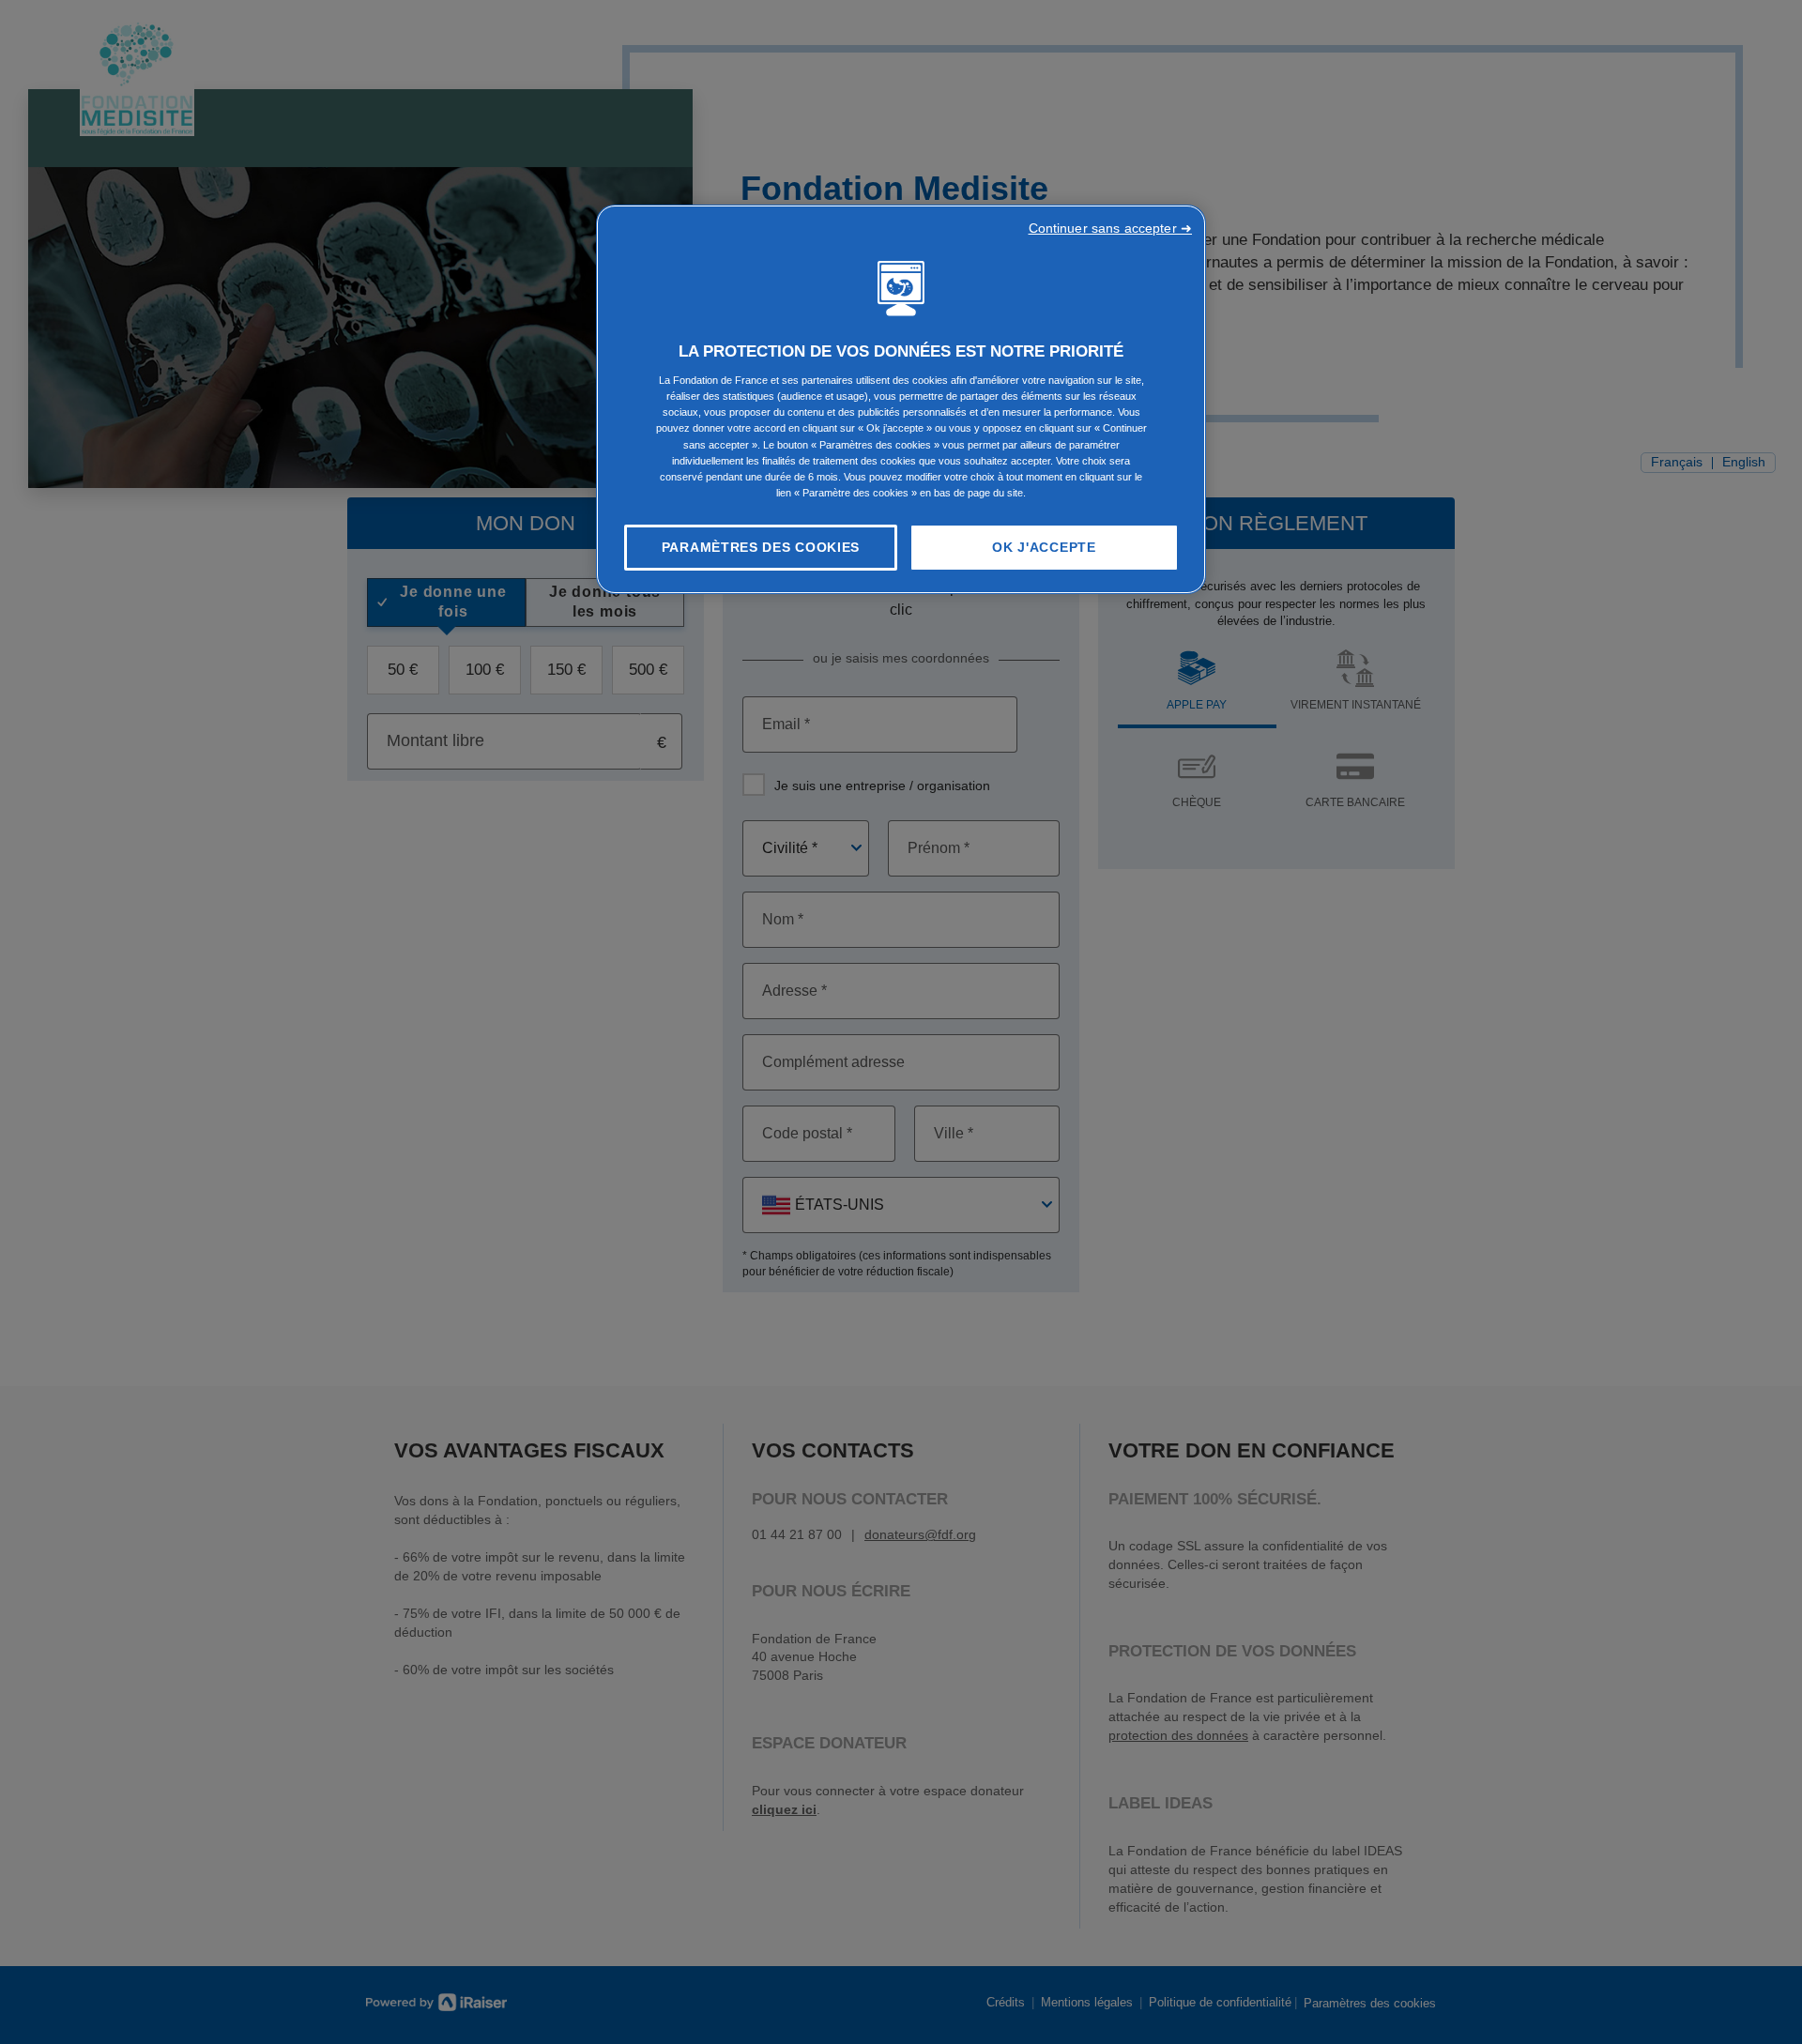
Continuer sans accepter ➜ (1111, 228)
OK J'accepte (1044, 547)
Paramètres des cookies (761, 547)
